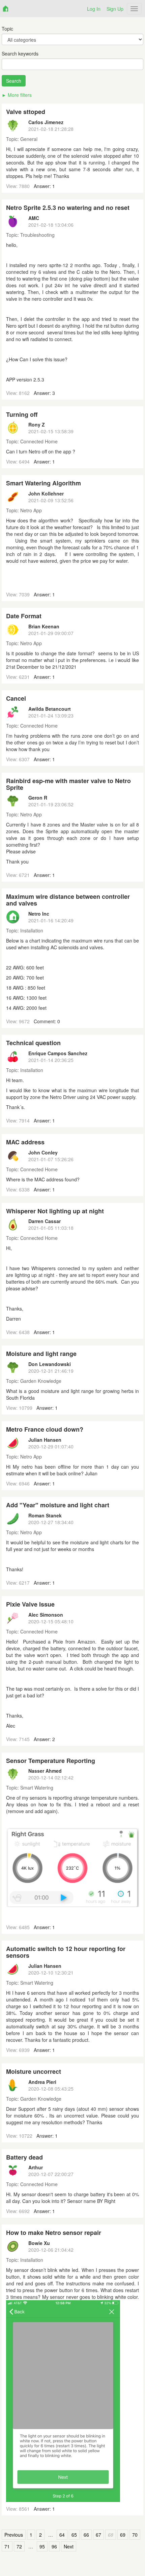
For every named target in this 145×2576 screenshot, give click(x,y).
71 (7, 2546)
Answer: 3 (44, 393)
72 (19, 2546)
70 (135, 2535)
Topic (7, 29)
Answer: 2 (44, 1739)
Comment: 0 (47, 1021)
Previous (14, 2535)
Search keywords (20, 53)
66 (86, 2535)
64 (62, 2535)
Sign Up (115, 9)
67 (98, 2535)
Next (69, 2546)
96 (54, 2546)
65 (74, 2535)
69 (123, 2535)
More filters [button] (20, 95)
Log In (94, 9)
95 (42, 2546)
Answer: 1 (44, 186)
